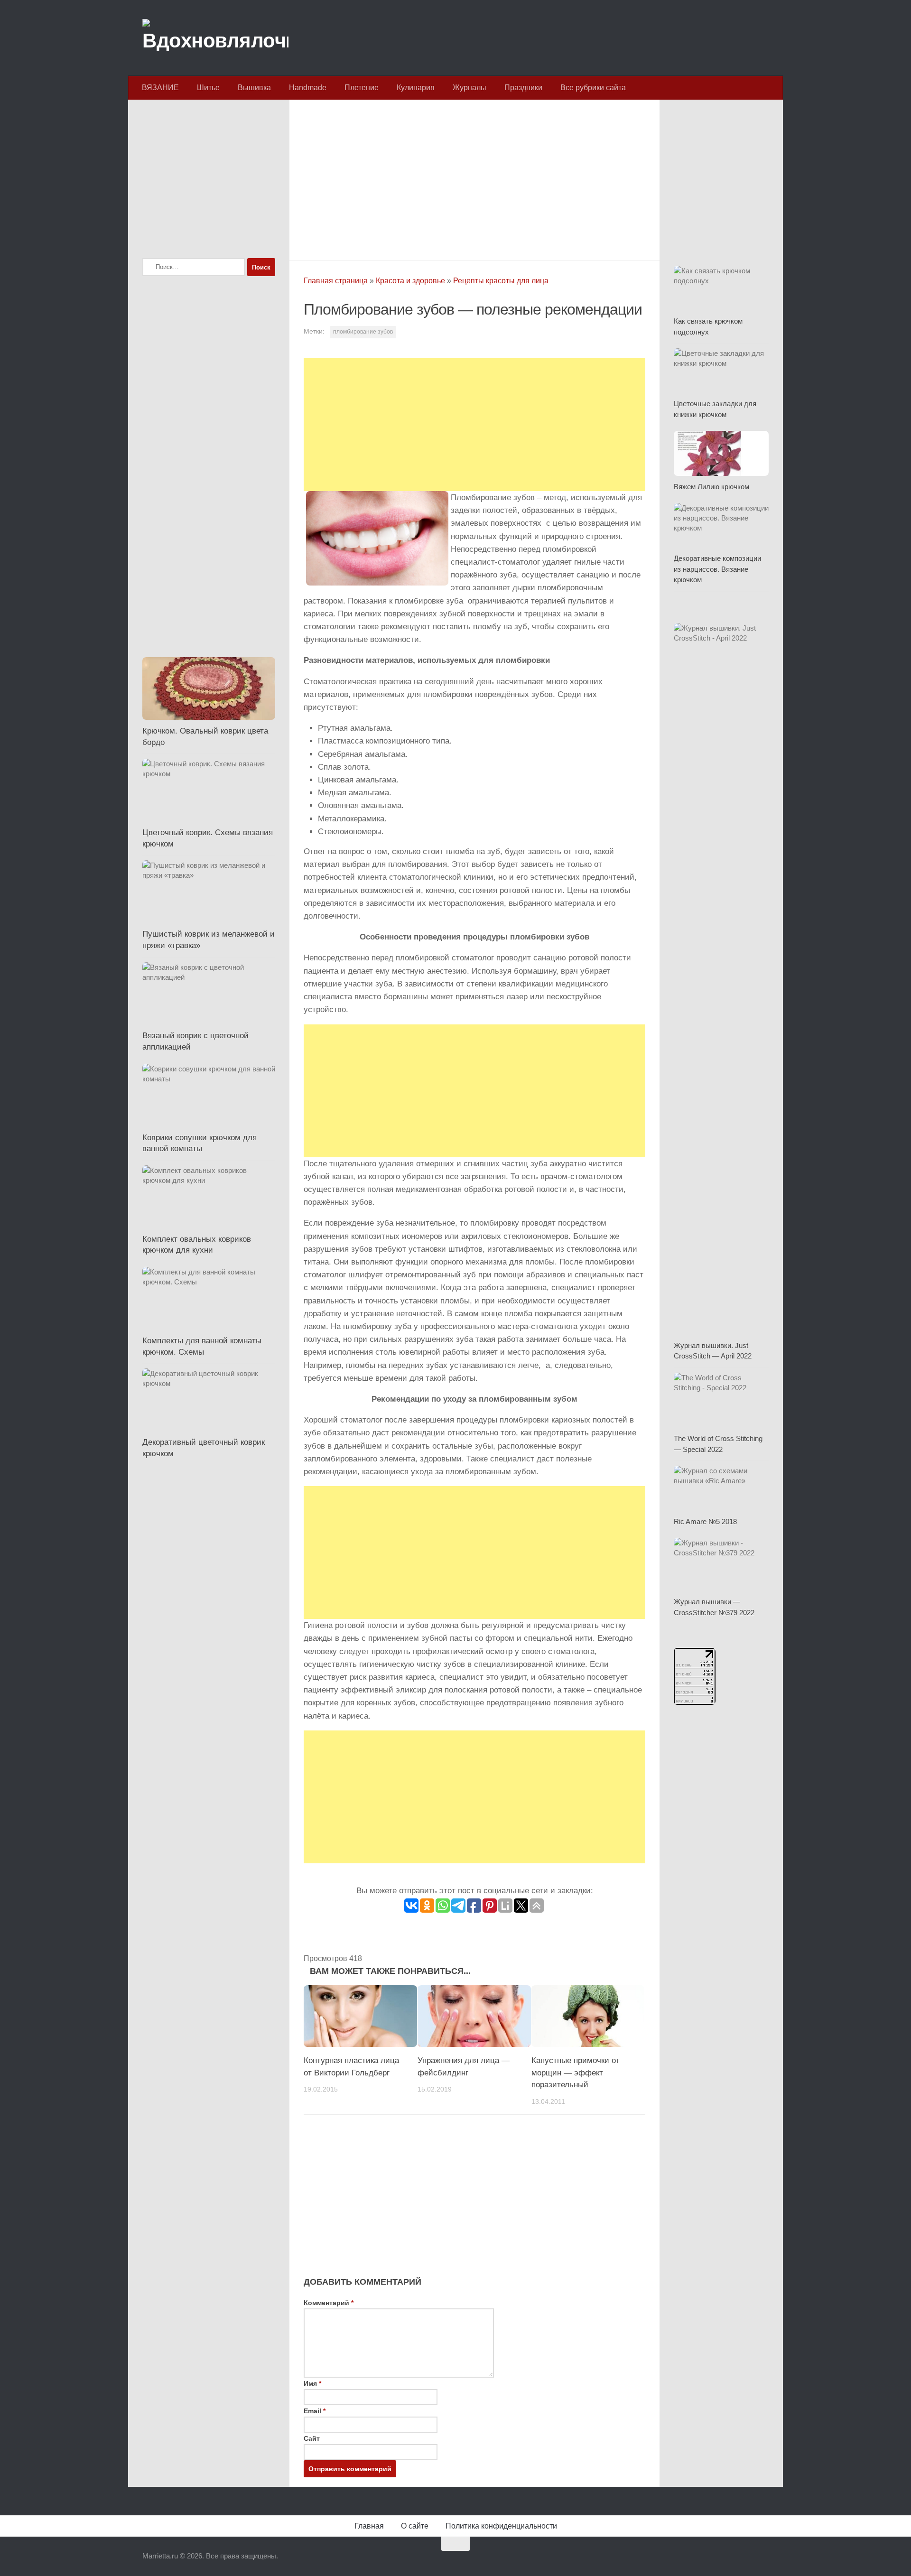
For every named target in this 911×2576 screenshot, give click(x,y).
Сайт (312, 2438)
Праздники (523, 88)
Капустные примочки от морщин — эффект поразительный (576, 2073)
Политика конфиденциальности (501, 2526)
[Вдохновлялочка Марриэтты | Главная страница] (215, 38)
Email (315, 2411)
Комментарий (329, 2303)
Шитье (208, 88)
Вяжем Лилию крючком (711, 487)
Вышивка (254, 88)
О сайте (415, 2526)
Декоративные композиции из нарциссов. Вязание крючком (717, 569)
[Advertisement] (474, 177)
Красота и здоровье (410, 281)
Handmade (308, 88)
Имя (312, 2383)
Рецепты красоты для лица (501, 281)
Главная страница (336, 281)
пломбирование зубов (363, 332)
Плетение (362, 88)
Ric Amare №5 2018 (705, 1521)
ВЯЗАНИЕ (160, 88)
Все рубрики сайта (593, 88)
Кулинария (416, 88)
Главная (369, 2526)
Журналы (469, 88)
